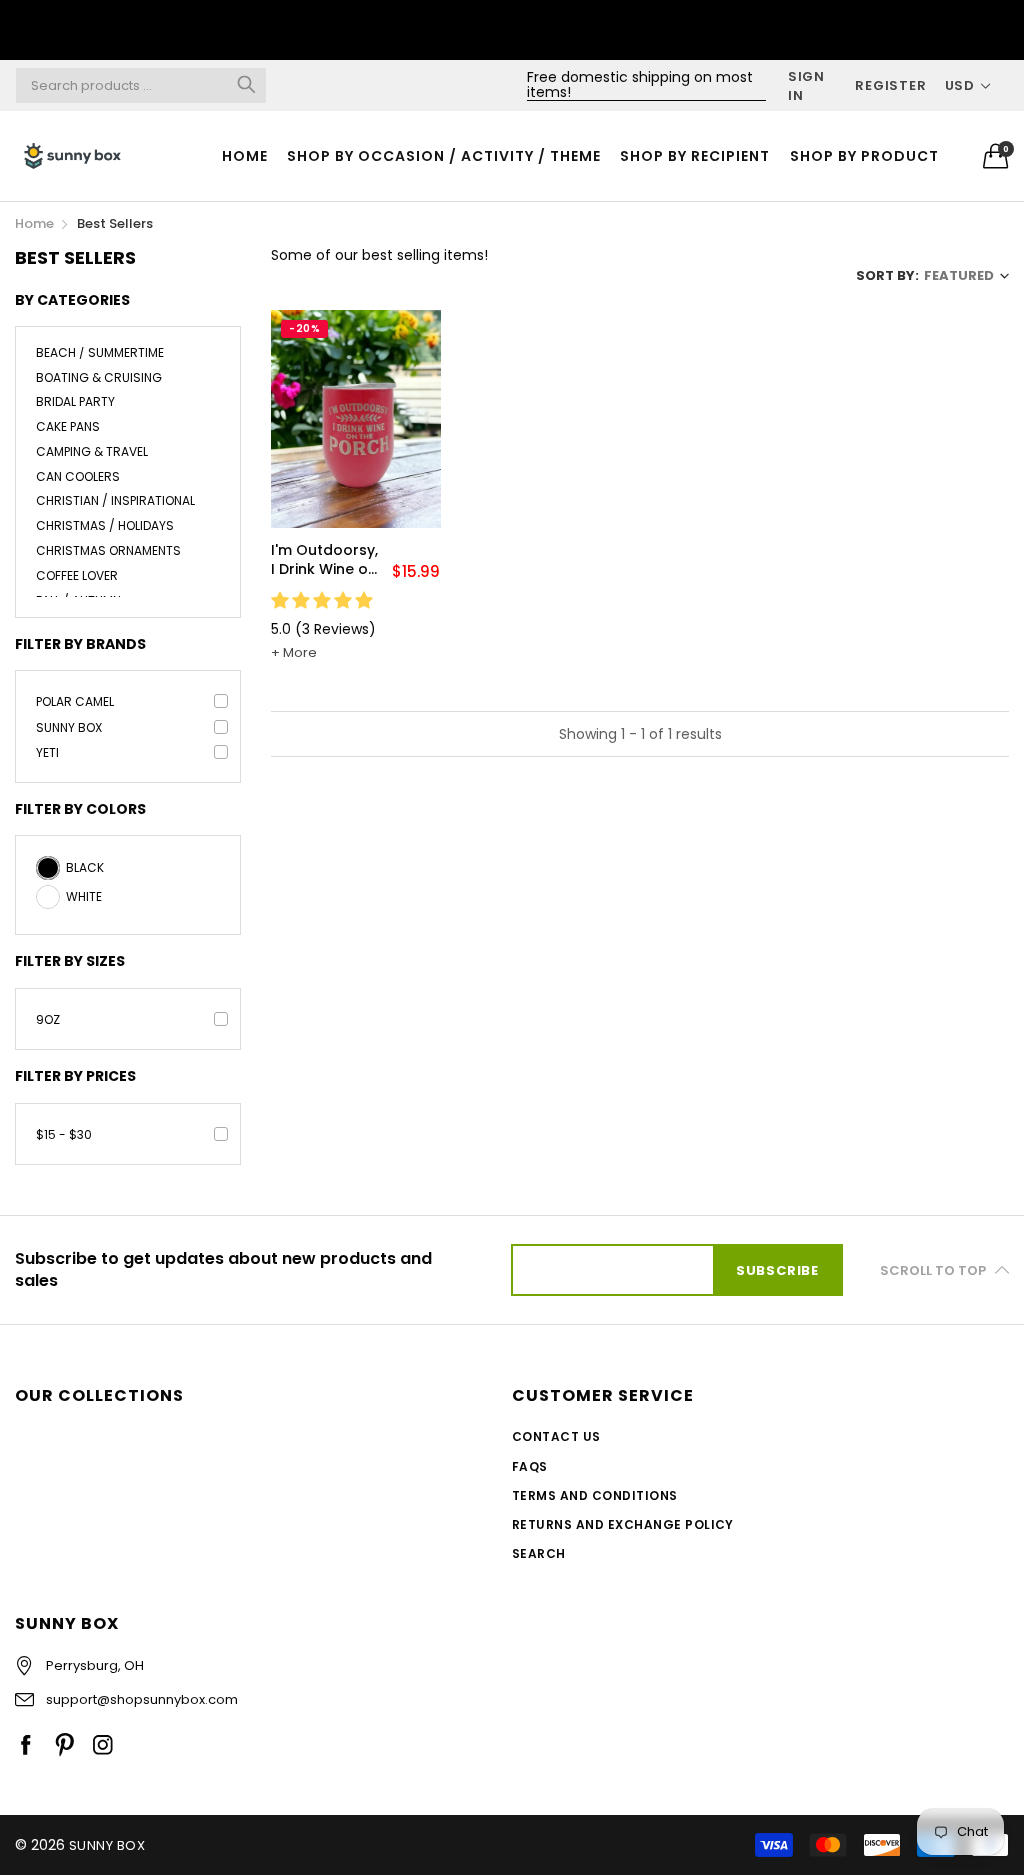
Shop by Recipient (695, 156)
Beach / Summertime (100, 354)
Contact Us (556, 1436)
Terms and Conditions (595, 1495)
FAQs (530, 1466)
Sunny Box (69, 727)
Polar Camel (75, 701)
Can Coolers (78, 476)
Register (890, 85)
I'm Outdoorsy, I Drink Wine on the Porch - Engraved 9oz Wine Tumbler (324, 560)
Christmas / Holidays (105, 525)
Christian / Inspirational (115, 500)
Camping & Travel (92, 451)
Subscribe (777, 1270)
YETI (47, 752)
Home (245, 156)
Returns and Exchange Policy (623, 1524)
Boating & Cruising (99, 377)
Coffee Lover (77, 575)
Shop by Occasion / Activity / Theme (444, 156)
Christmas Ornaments (108, 550)
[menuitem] (244, 156)
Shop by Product (864, 156)
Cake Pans (68, 426)
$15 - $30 (64, 1134)
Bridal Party (75, 401)
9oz (48, 1019)
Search (539, 1553)
